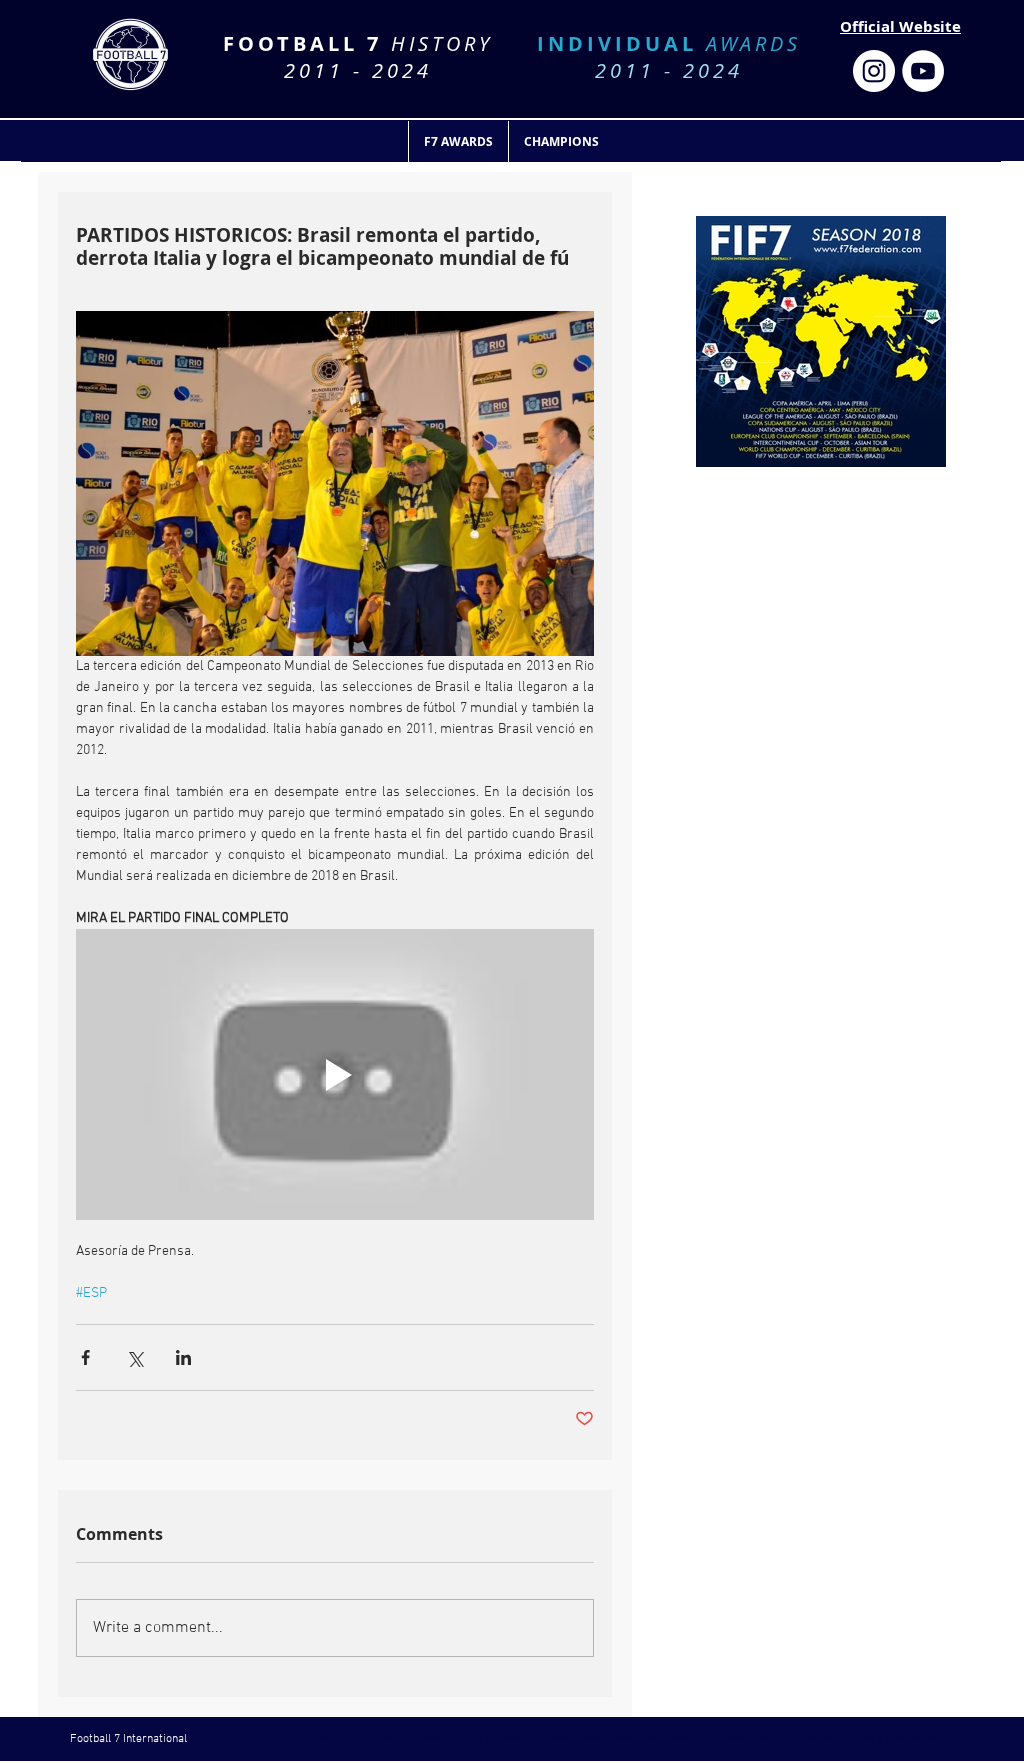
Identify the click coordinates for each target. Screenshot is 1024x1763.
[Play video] (335, 1074)
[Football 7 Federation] (874, 71)
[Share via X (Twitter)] (134, 1357)
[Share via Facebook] (85, 1357)
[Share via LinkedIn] (183, 1357)
